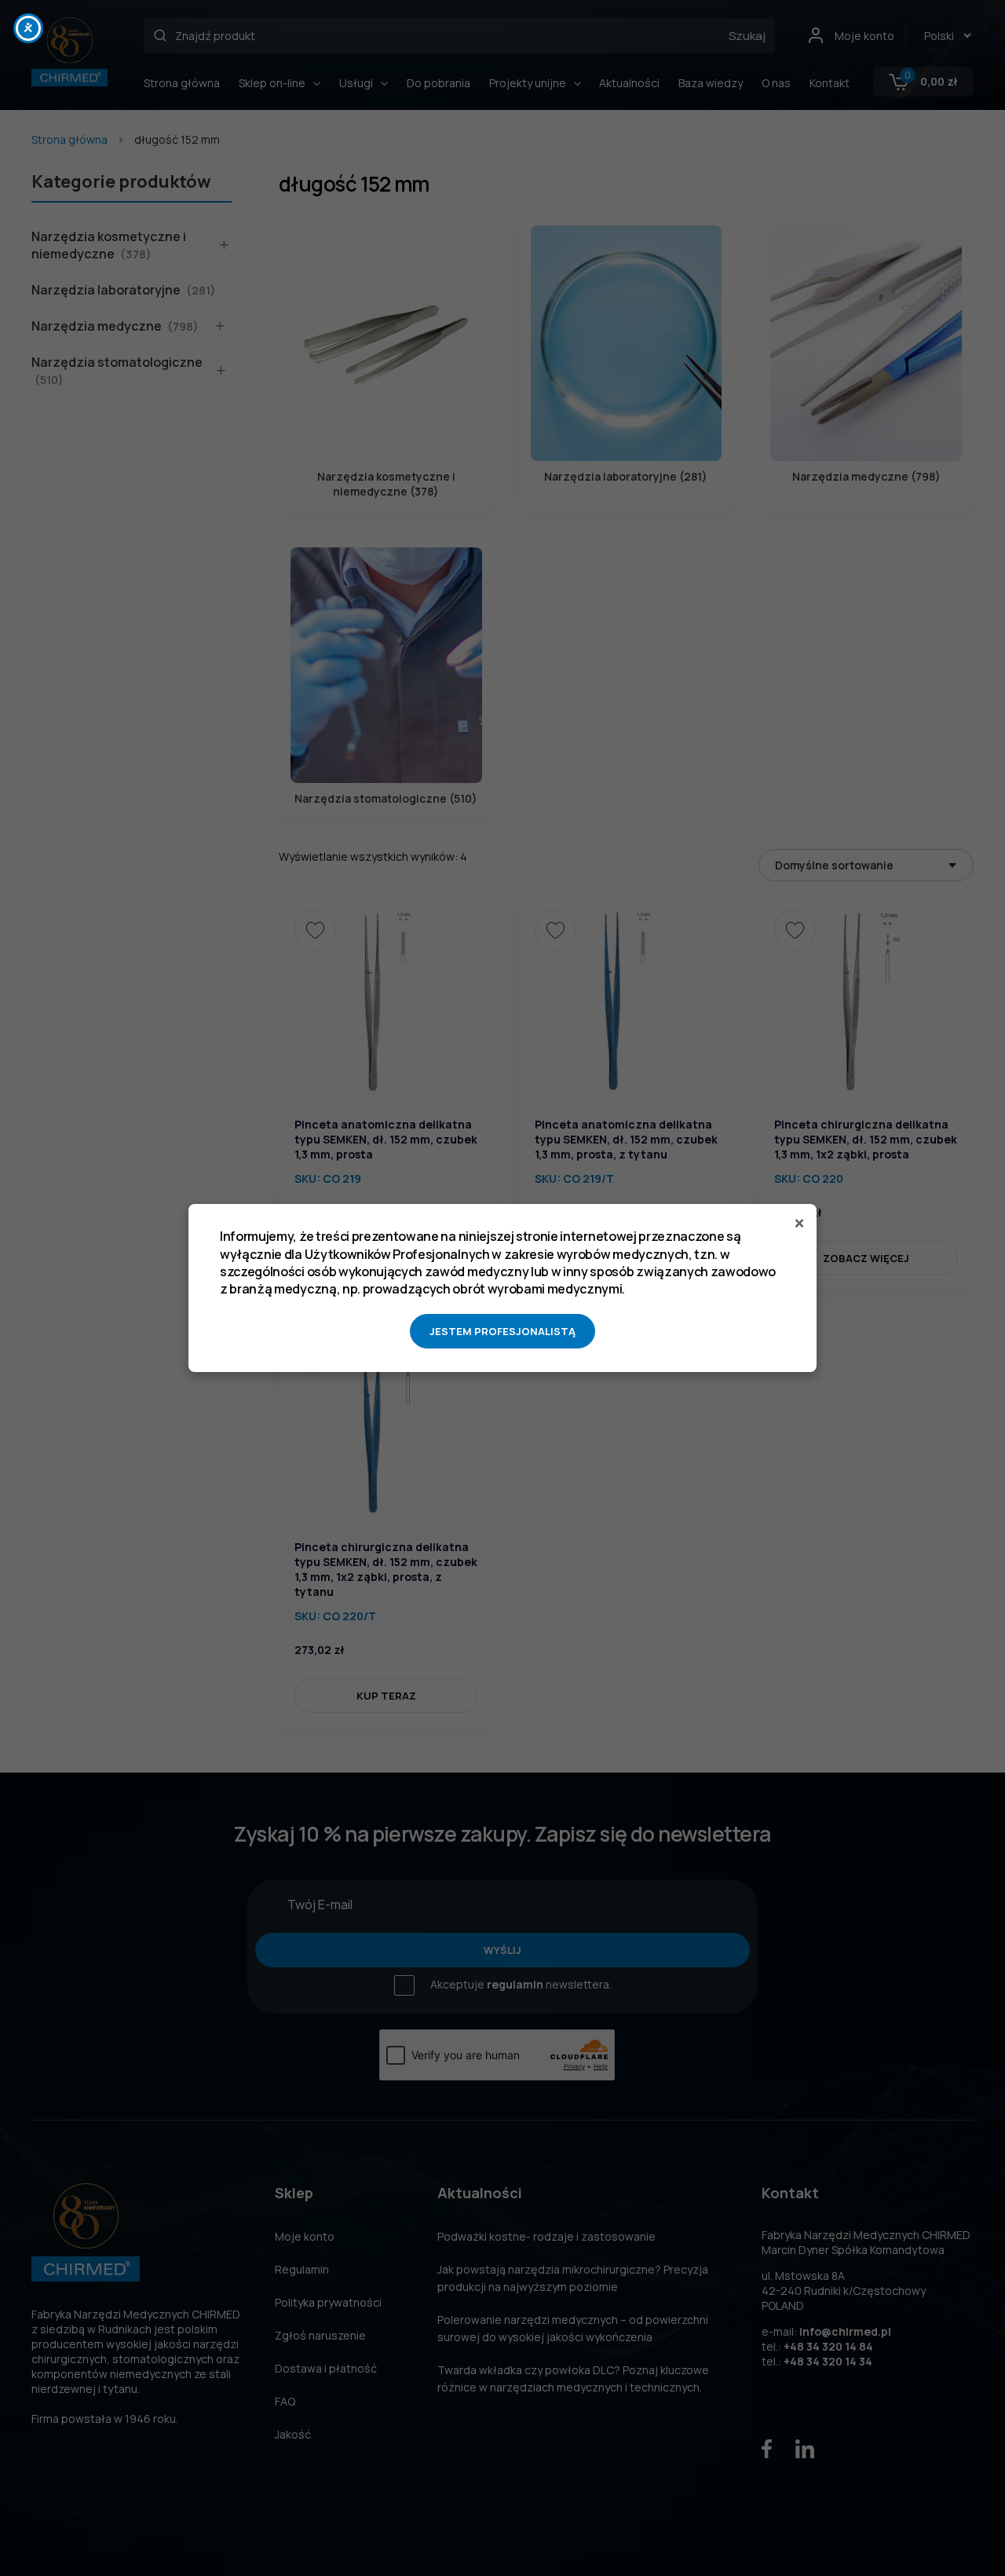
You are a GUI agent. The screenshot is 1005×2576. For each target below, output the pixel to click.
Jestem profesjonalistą (502, 1331)
